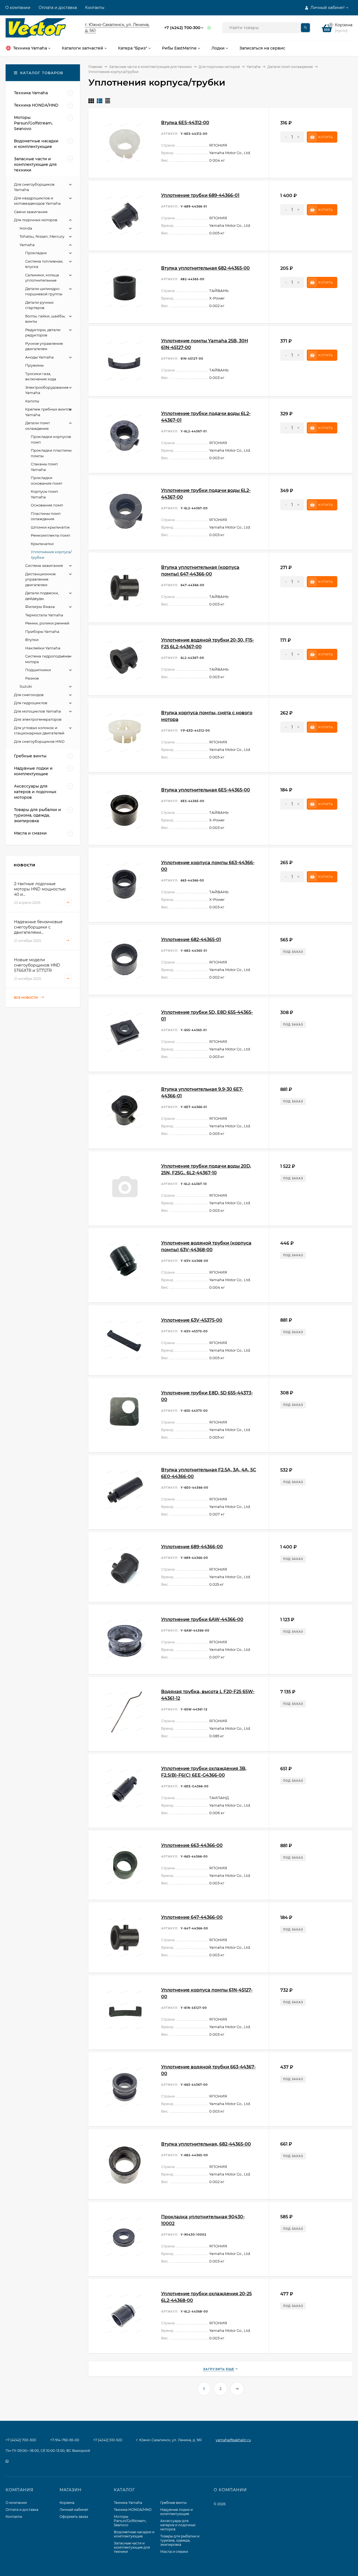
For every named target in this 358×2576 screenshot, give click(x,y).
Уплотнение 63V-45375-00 (192, 1320)
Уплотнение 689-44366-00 (192, 1547)
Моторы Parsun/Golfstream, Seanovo (130, 2521)
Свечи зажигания (31, 212)
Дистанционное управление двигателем (40, 579)
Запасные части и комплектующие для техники (150, 67)
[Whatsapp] (209, 28)
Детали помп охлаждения (290, 67)
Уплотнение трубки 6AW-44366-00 (202, 1619)
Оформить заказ (74, 2517)
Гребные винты (173, 2503)
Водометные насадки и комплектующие (134, 2534)
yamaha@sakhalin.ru (233, 2440)
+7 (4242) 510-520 (108, 2440)
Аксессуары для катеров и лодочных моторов (178, 2525)
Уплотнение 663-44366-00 (192, 1845)
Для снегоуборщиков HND (39, 741)
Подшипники (38, 670)
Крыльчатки (42, 544)
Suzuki (26, 686)
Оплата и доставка (58, 8)
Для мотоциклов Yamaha (37, 711)
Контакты (95, 8)
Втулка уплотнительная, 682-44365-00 (206, 2144)
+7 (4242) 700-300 (182, 28)
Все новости (26, 998)
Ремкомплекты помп (50, 535)
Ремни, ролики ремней (47, 623)
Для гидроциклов (31, 703)
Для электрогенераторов (38, 719)
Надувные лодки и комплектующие (176, 2512)
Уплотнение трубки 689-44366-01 (200, 195)
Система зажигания (44, 565)
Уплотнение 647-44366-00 (192, 1917)
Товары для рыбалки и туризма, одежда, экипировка (180, 2540)
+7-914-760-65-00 (65, 2440)
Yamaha (254, 67)
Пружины (34, 365)
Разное (32, 678)
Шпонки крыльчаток (50, 527)
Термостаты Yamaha (44, 615)
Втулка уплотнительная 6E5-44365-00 (206, 790)
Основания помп (47, 505)
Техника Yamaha (128, 2503)
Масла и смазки (174, 2552)
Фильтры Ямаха (40, 607)
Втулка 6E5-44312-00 (185, 123)
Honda (26, 228)
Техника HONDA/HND (133, 2510)
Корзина (67, 2503)
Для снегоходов (29, 695)
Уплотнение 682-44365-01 (191, 940)
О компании (18, 8)
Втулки (32, 640)
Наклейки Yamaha (43, 648)
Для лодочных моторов (219, 67)
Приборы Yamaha (42, 631)
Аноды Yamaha (39, 357)
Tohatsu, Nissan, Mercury (42, 236)
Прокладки (36, 253)
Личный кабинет (74, 2510)
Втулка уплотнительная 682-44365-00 (205, 268)
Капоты (32, 401)
